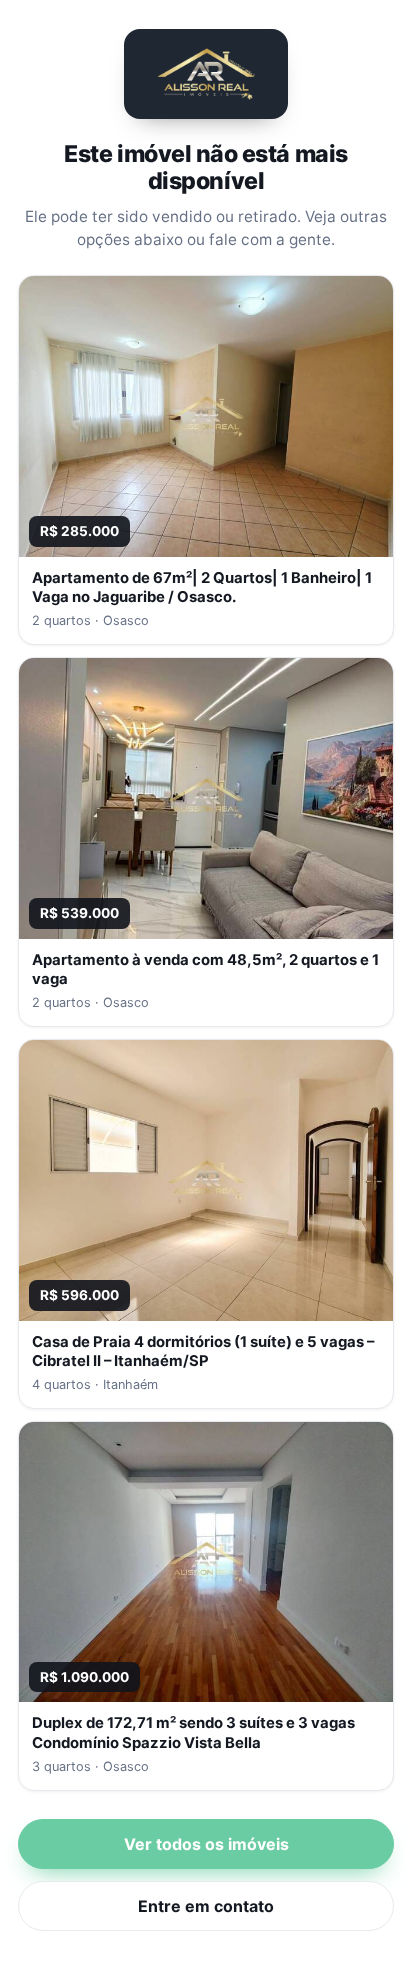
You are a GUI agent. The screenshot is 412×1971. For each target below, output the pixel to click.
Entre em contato (206, 1906)
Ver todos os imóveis (206, 1844)
